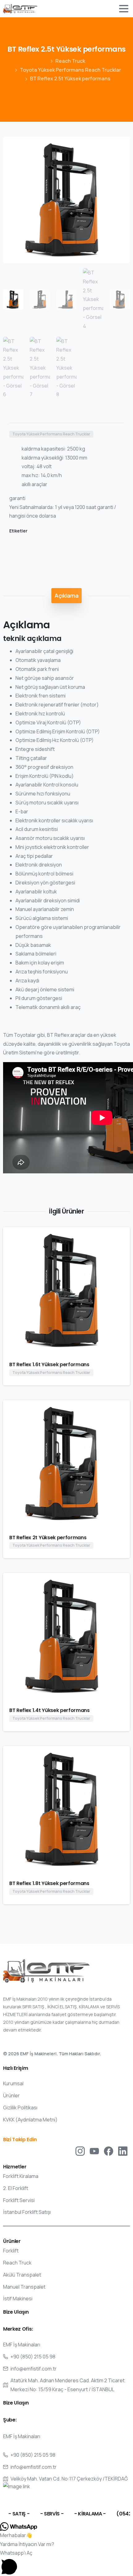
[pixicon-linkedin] (123, 2151)
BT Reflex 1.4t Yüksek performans (49, 1710)
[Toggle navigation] (124, 9)
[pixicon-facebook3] (109, 2151)
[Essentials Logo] (46, 1971)
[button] (119, 147)
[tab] (66, 595)
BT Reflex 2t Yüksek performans (48, 1538)
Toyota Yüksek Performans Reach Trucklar (70, 70)
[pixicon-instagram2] (80, 2151)
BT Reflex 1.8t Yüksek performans (49, 1883)
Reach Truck (70, 61)
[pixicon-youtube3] (94, 2151)
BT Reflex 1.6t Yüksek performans (49, 1364)
